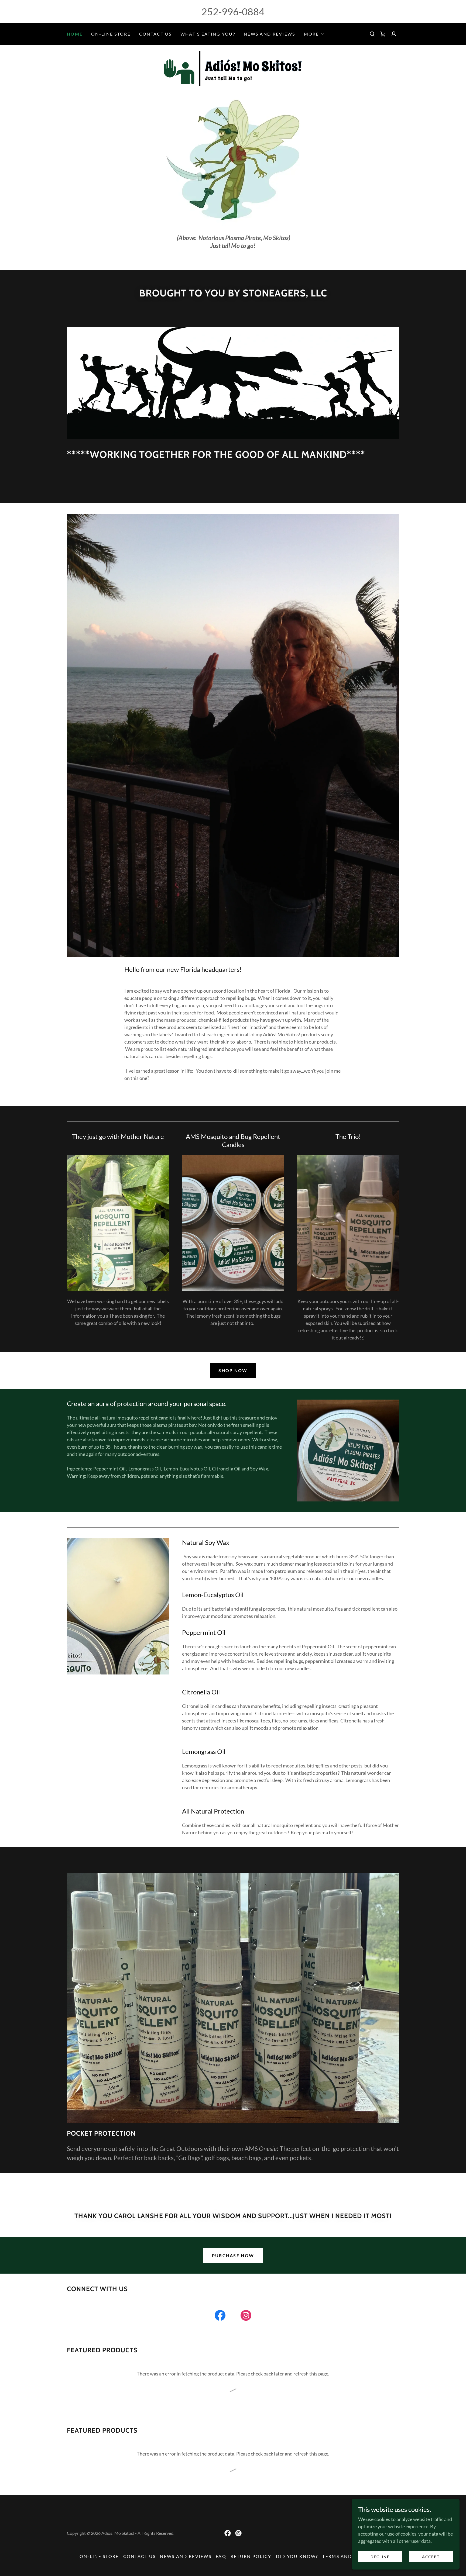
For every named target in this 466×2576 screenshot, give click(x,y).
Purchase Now (233, 2255)
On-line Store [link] (111, 34)
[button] (314, 34)
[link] (383, 34)
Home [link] (75, 34)
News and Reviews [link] (270, 34)
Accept (431, 2557)
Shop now (233, 1370)
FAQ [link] (221, 2556)
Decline (380, 2557)
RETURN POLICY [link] (251, 2556)
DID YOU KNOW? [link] (297, 2556)
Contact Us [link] (155, 34)
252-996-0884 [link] (233, 12)
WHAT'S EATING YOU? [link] (208, 34)
